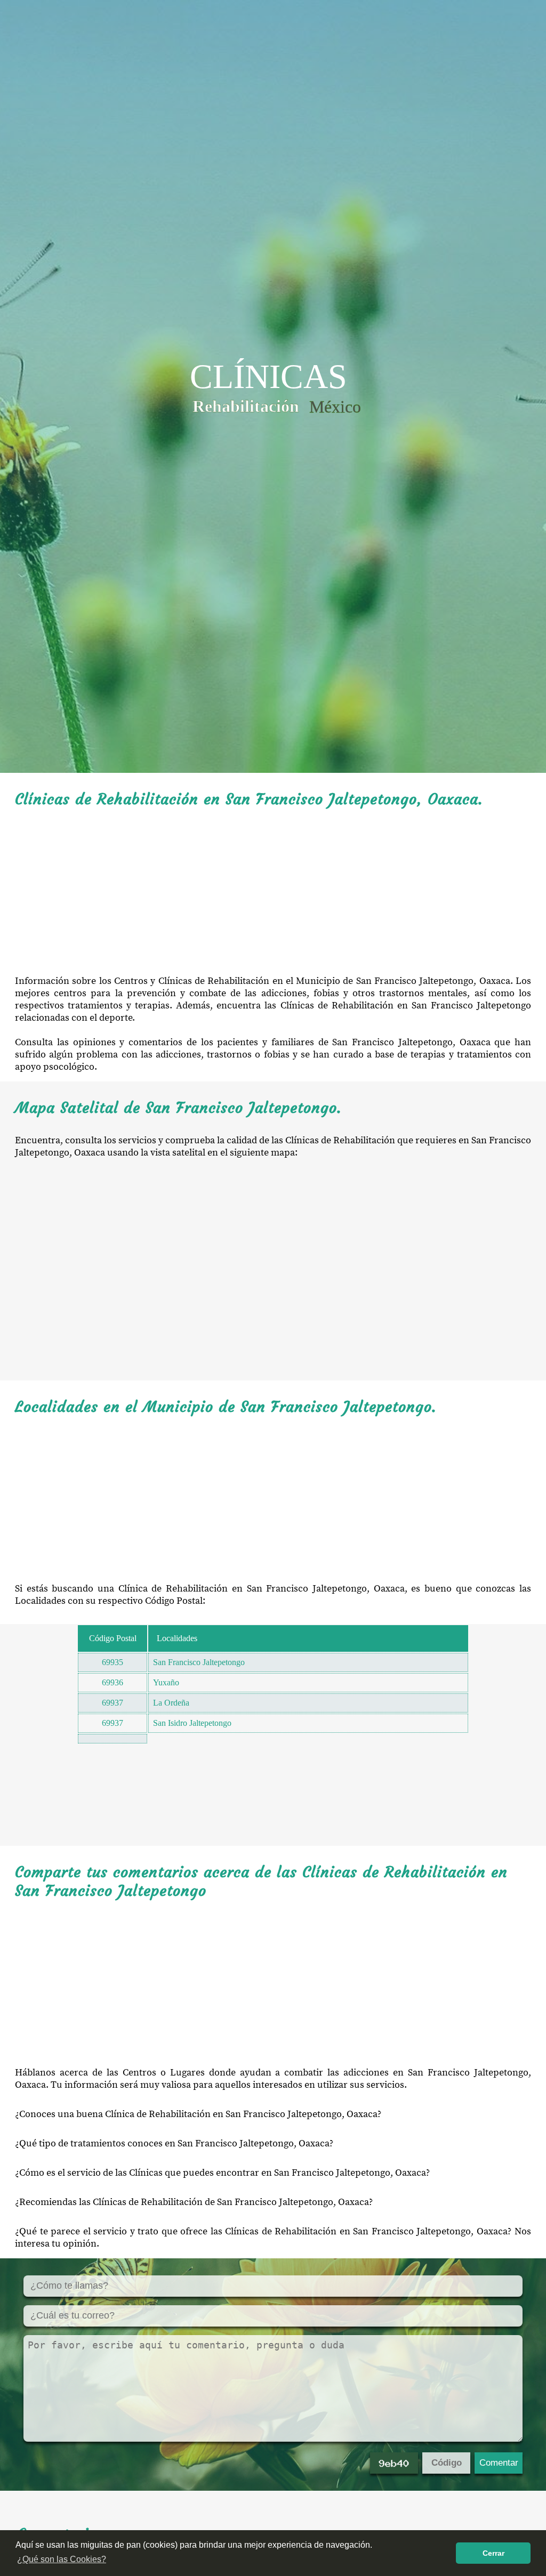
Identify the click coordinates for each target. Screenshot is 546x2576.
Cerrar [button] (493, 2553)
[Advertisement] (273, 892)
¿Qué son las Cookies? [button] (62, 2559)
